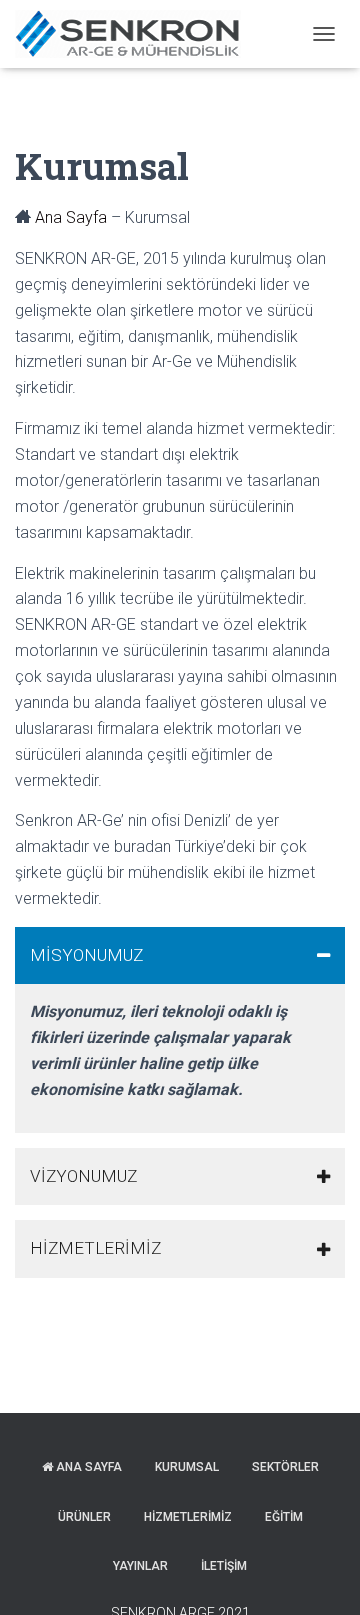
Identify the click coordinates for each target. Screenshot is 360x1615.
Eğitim (284, 1517)
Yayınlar (140, 1566)
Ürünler (84, 1517)
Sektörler (285, 1467)
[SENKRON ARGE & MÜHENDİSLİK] (135, 34)
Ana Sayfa (71, 217)
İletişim (224, 1566)
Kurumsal (187, 1467)
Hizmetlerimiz (188, 1517)
